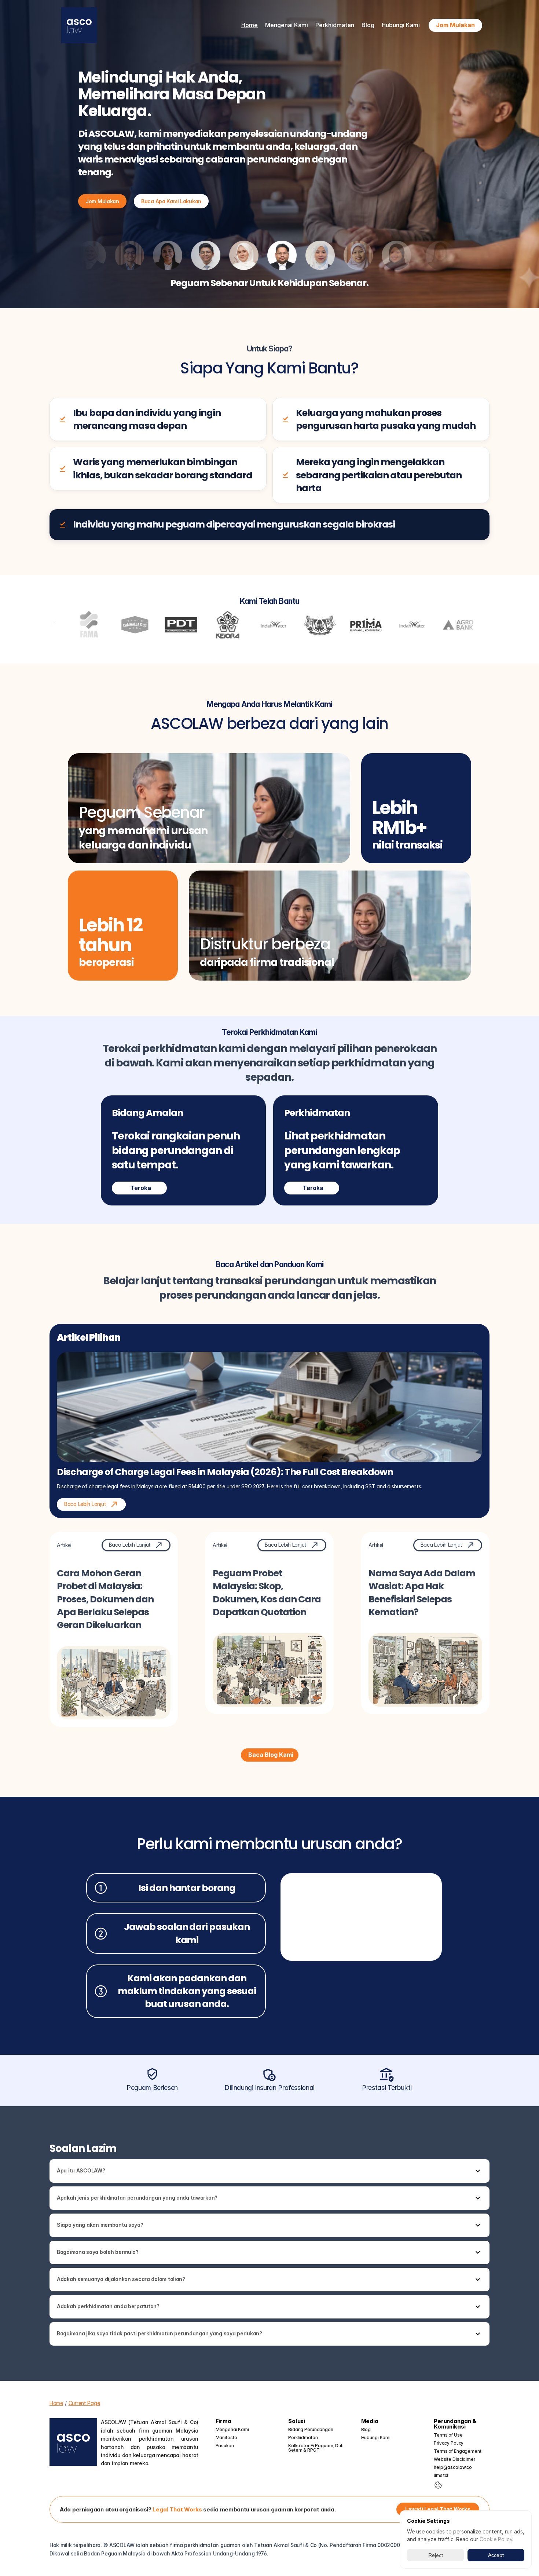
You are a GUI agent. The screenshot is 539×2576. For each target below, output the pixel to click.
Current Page (84, 2403)
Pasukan (225, 2446)
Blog (368, 25)
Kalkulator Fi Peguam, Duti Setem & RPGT (316, 2448)
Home (250, 25)
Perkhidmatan (303, 2438)
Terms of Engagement (458, 2451)
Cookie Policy (496, 2539)
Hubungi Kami (401, 25)
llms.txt (441, 2475)
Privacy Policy (449, 2443)
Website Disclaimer (454, 2459)
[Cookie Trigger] (438, 2485)
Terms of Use (448, 2435)
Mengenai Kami (232, 2429)
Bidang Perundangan (311, 2429)
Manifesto (226, 2438)
